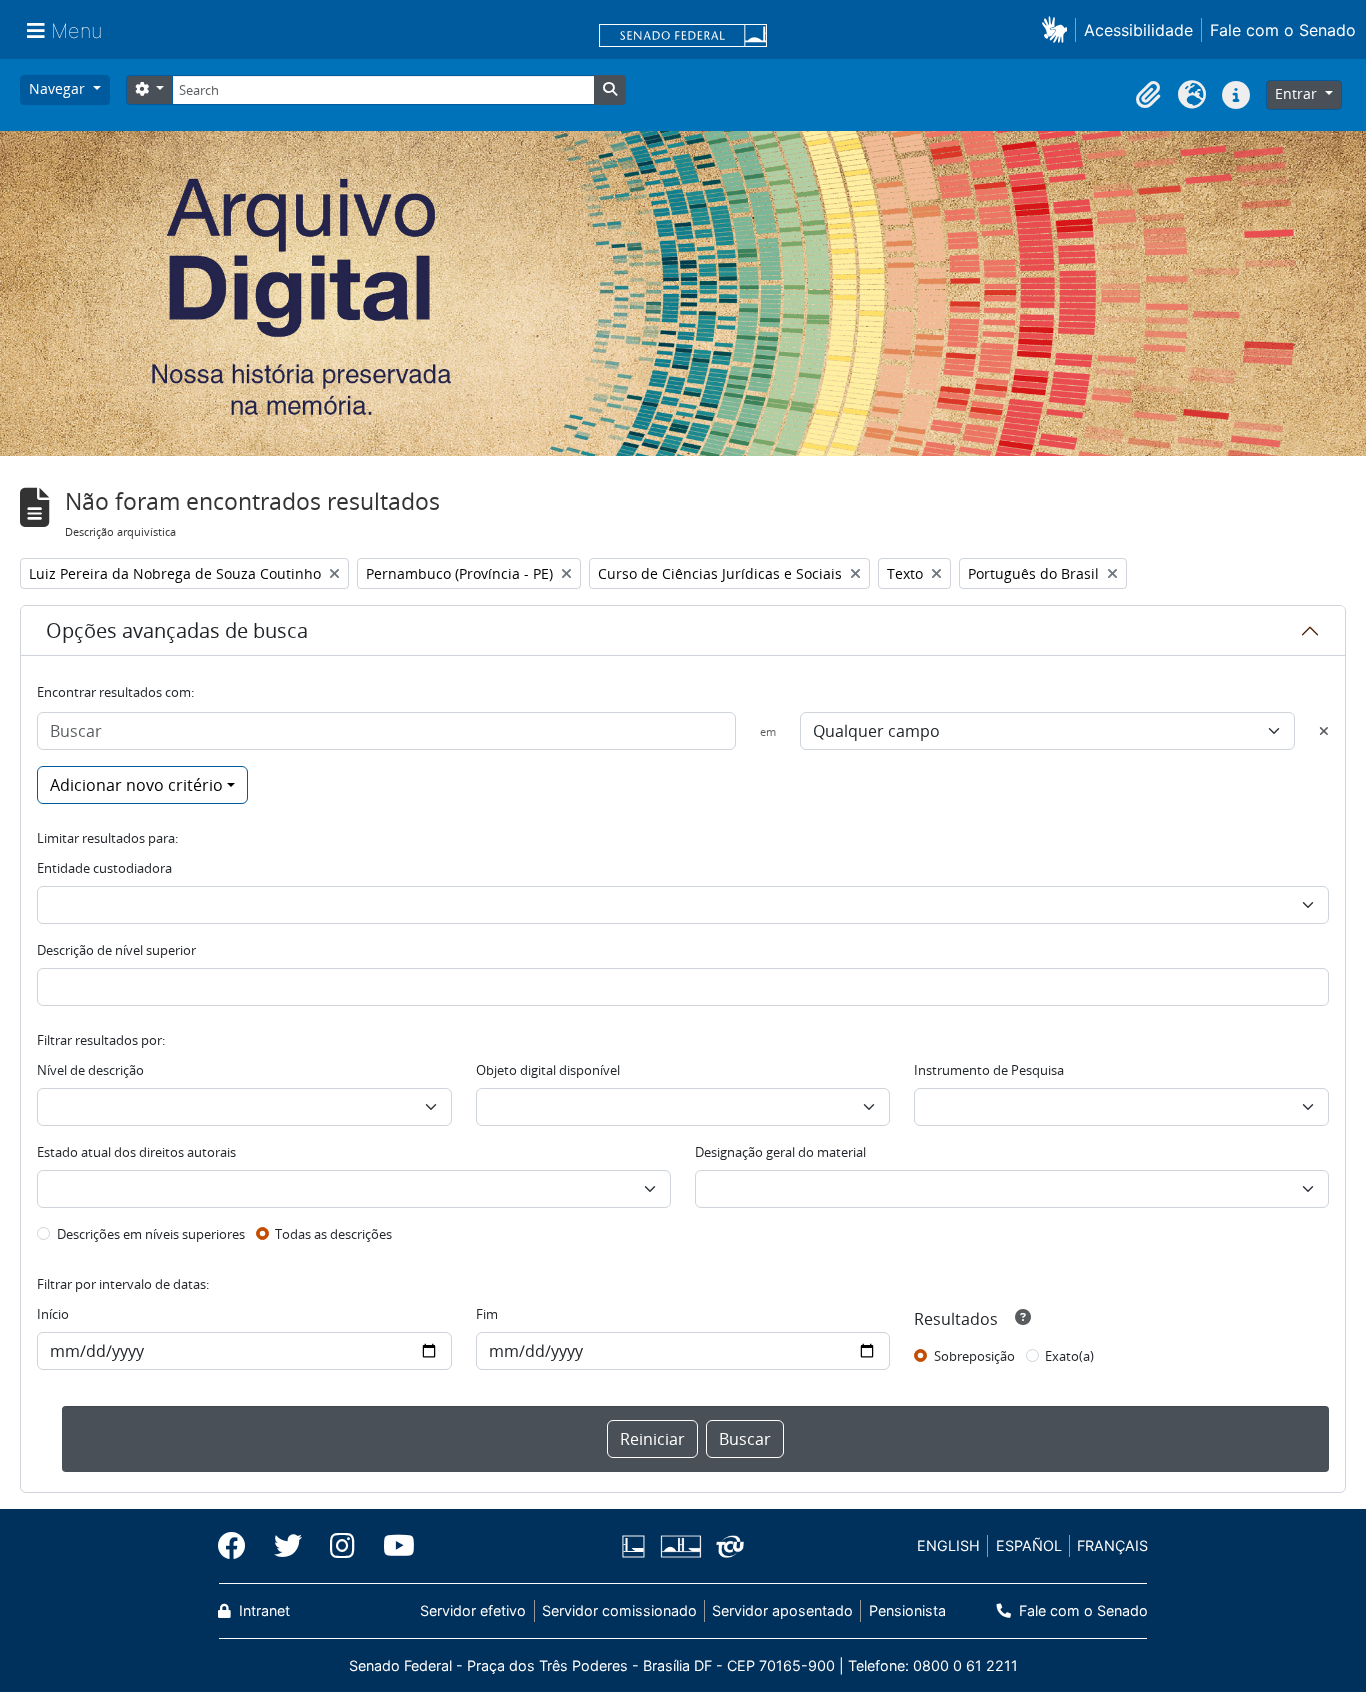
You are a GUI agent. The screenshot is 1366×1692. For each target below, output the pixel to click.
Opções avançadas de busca (177, 630)
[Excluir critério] (1324, 731)
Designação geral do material (780, 1152)
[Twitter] (288, 1546)
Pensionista (907, 1610)
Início (53, 1314)
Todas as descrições (333, 1234)
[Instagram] (342, 1546)
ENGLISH (948, 1545)
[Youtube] (392, 1546)
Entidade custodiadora (104, 868)
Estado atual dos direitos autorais (136, 1152)
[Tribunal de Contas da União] (726, 1546)
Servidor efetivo (473, 1610)
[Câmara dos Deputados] (637, 1546)
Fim (487, 1314)
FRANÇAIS (1112, 1545)
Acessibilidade (1138, 30)
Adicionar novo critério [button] (136, 785)
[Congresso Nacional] (680, 1546)
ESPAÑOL (1029, 1545)
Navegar (59, 88)
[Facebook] (239, 1546)
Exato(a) (1069, 1356)
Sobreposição (974, 1356)
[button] (1058, 29)
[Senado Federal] (683, 37)
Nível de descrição (90, 1070)
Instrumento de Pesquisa (989, 1070)
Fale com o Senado (1283, 30)
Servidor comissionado (619, 1610)
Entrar (1298, 93)
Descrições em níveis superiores (151, 1234)
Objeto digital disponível (548, 1070)
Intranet (262, 1610)
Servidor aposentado (782, 1610)
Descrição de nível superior (116, 950)
